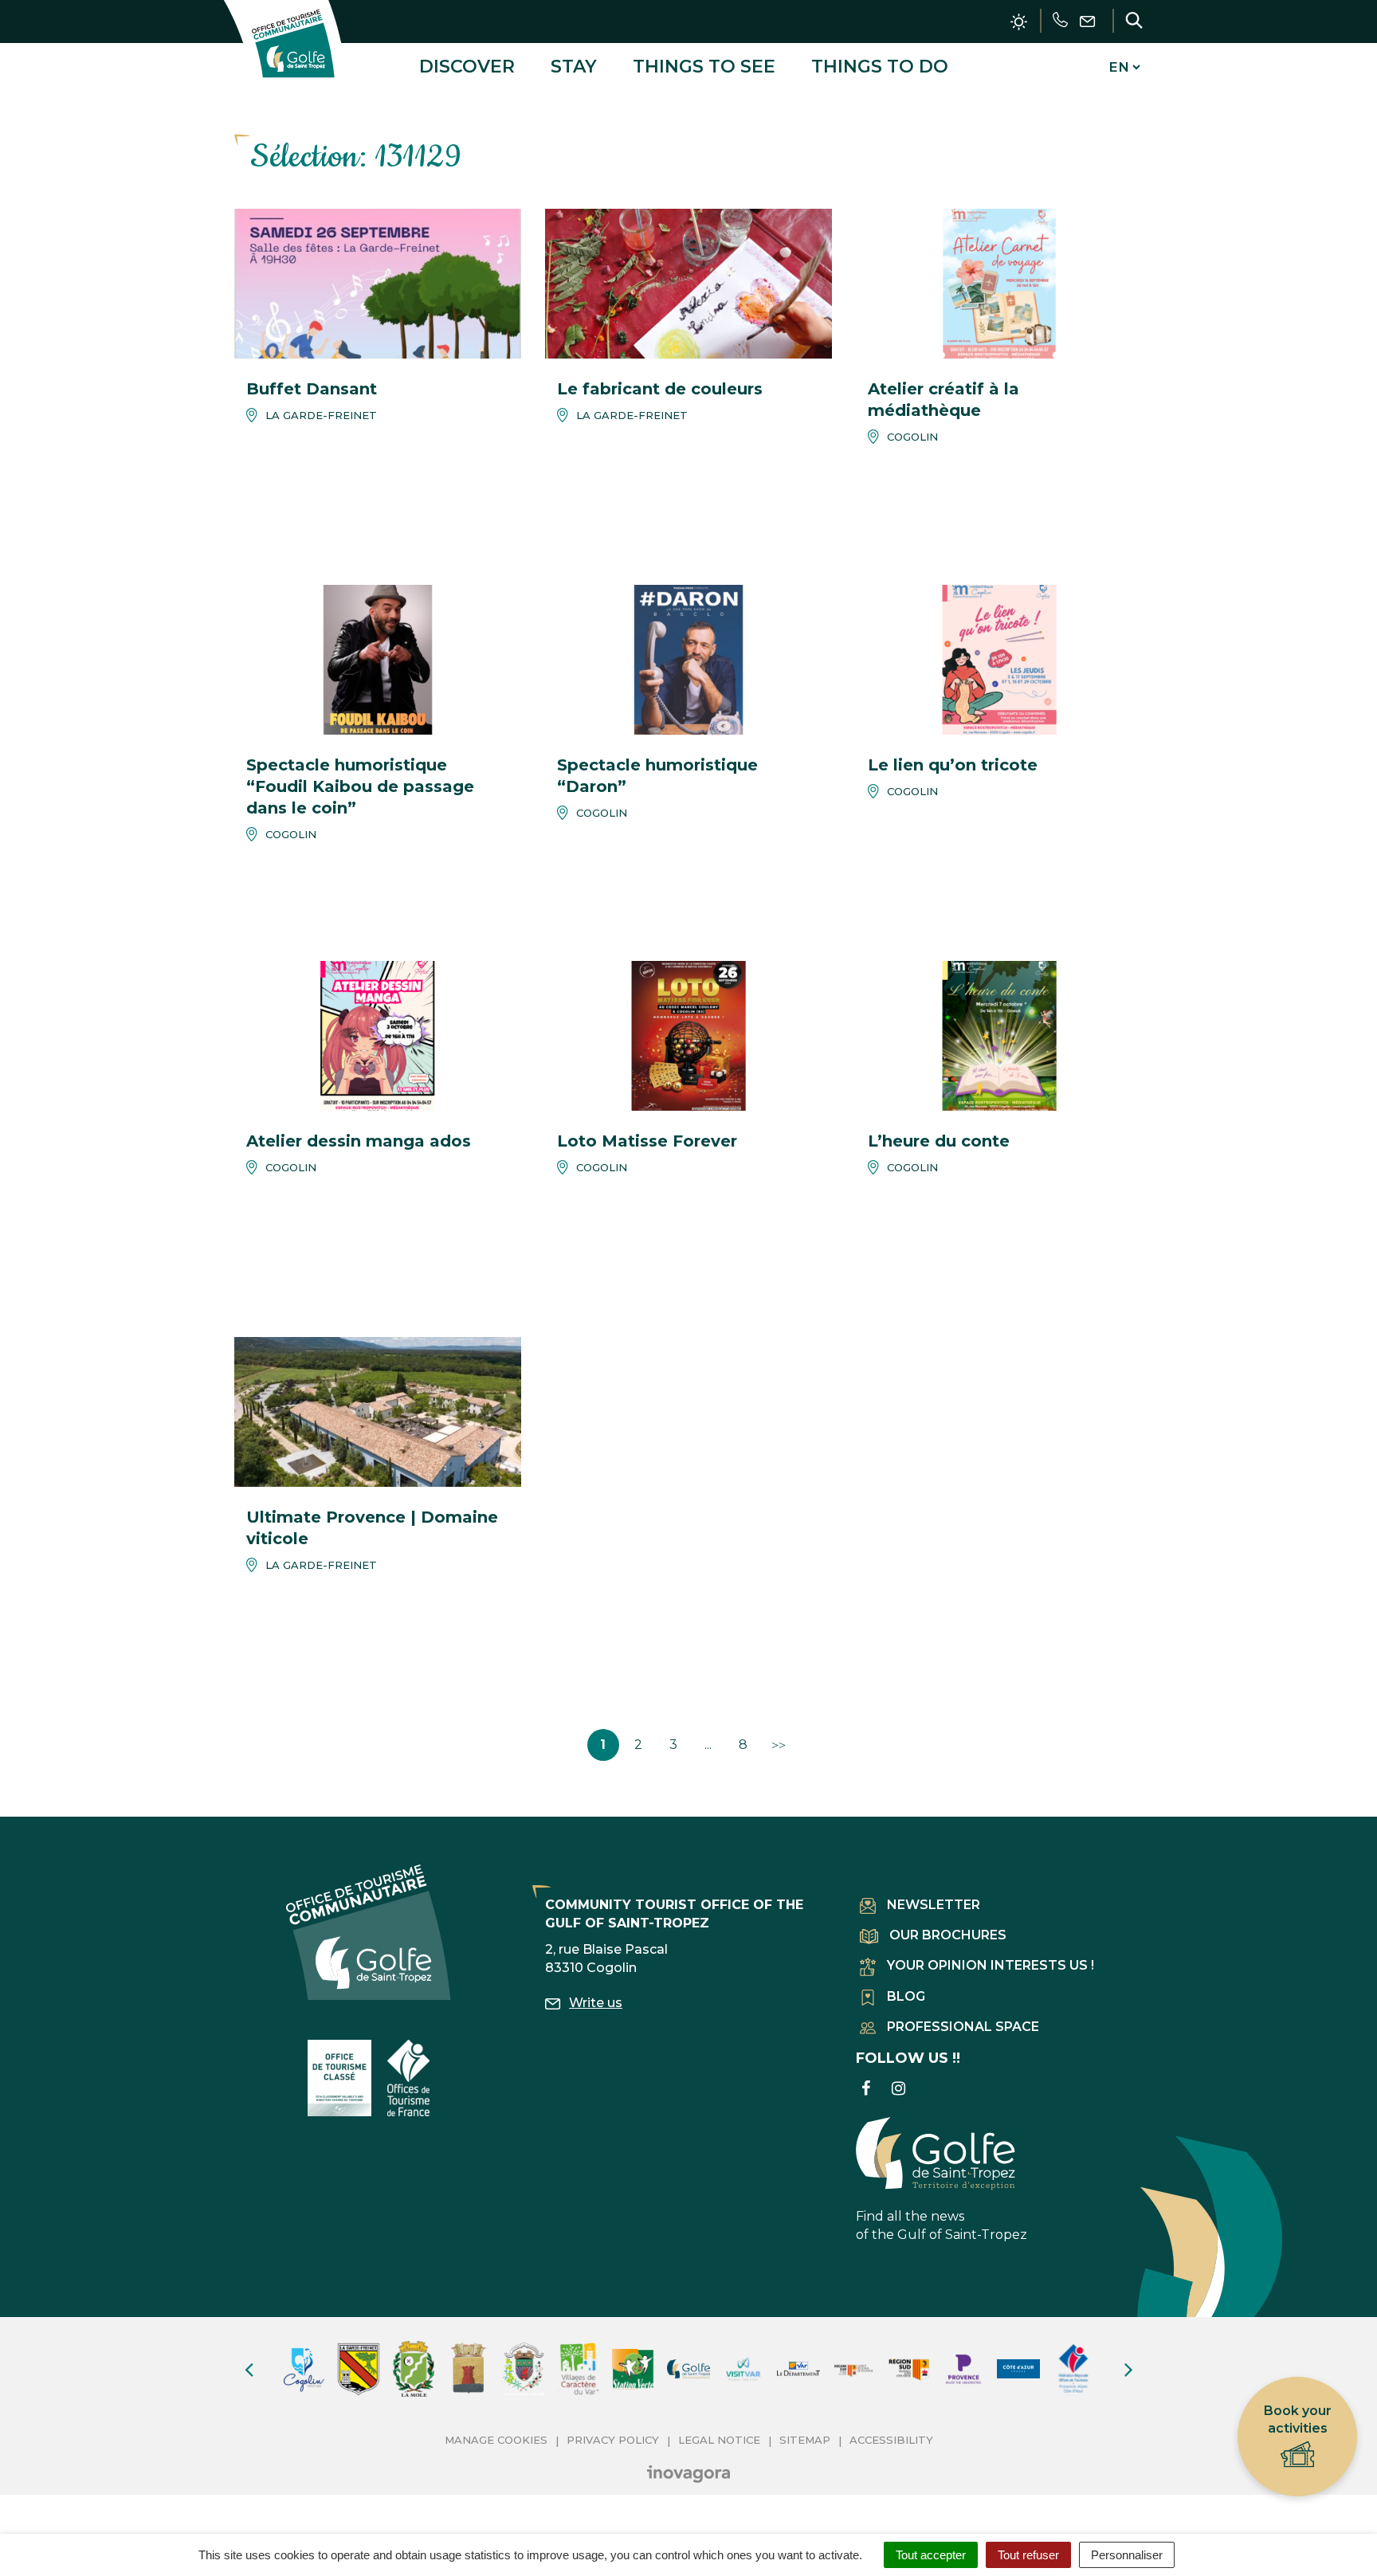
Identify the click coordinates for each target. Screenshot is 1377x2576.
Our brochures (948, 1935)
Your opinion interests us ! (991, 1965)
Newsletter (934, 1905)
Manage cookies (496, 2440)
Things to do (880, 67)
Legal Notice (719, 2440)
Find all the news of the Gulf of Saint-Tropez (942, 2225)
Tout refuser (1028, 2555)
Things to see (704, 67)
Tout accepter (931, 2555)
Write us (596, 2003)
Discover (467, 67)
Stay (574, 67)
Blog (906, 1996)
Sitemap (805, 2440)
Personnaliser (1127, 2555)
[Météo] (1019, 22)
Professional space (963, 2027)
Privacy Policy (613, 2440)
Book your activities (1298, 2419)
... (708, 1745)
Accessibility (891, 2440)
